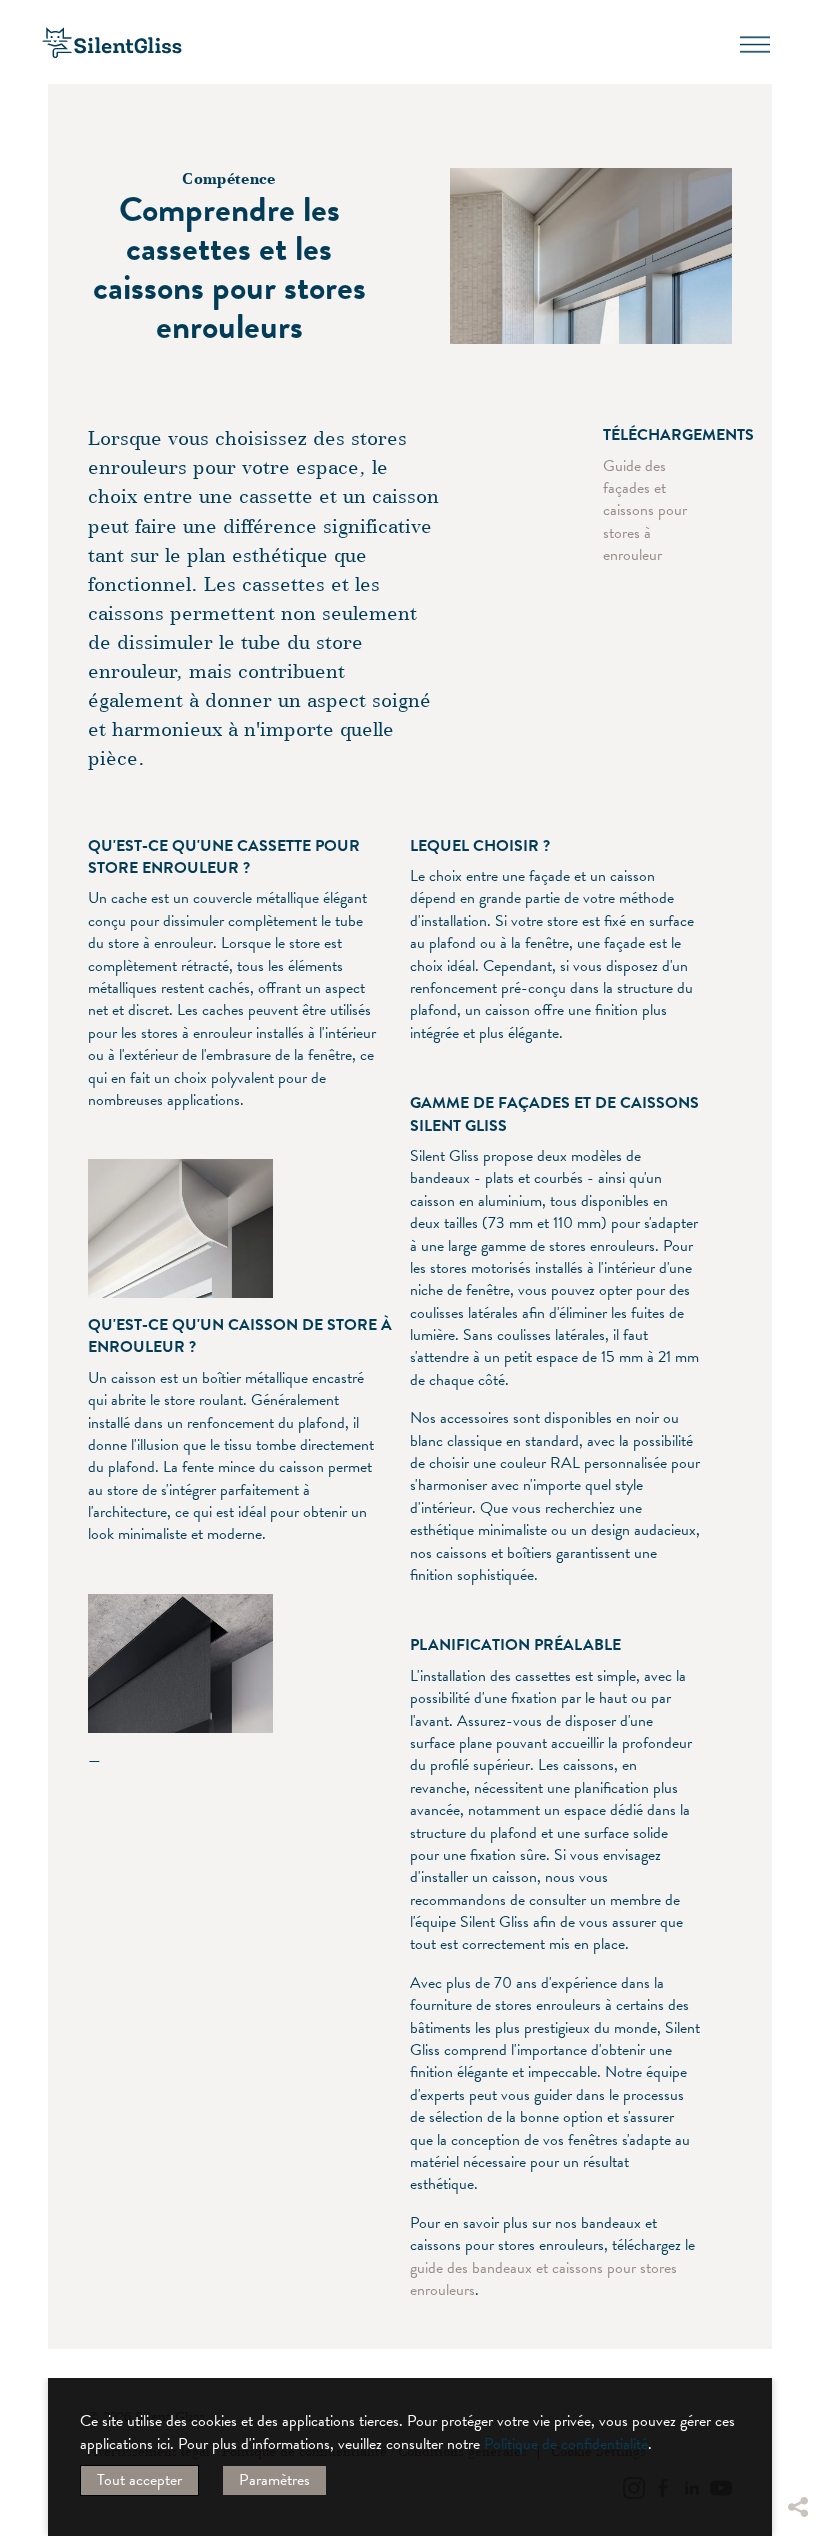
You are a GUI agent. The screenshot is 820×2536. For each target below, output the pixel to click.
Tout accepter (139, 2480)
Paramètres (274, 2480)
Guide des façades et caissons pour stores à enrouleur (645, 511)
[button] (797, 2357)
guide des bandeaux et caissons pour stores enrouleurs (543, 2279)
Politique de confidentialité (566, 2444)
